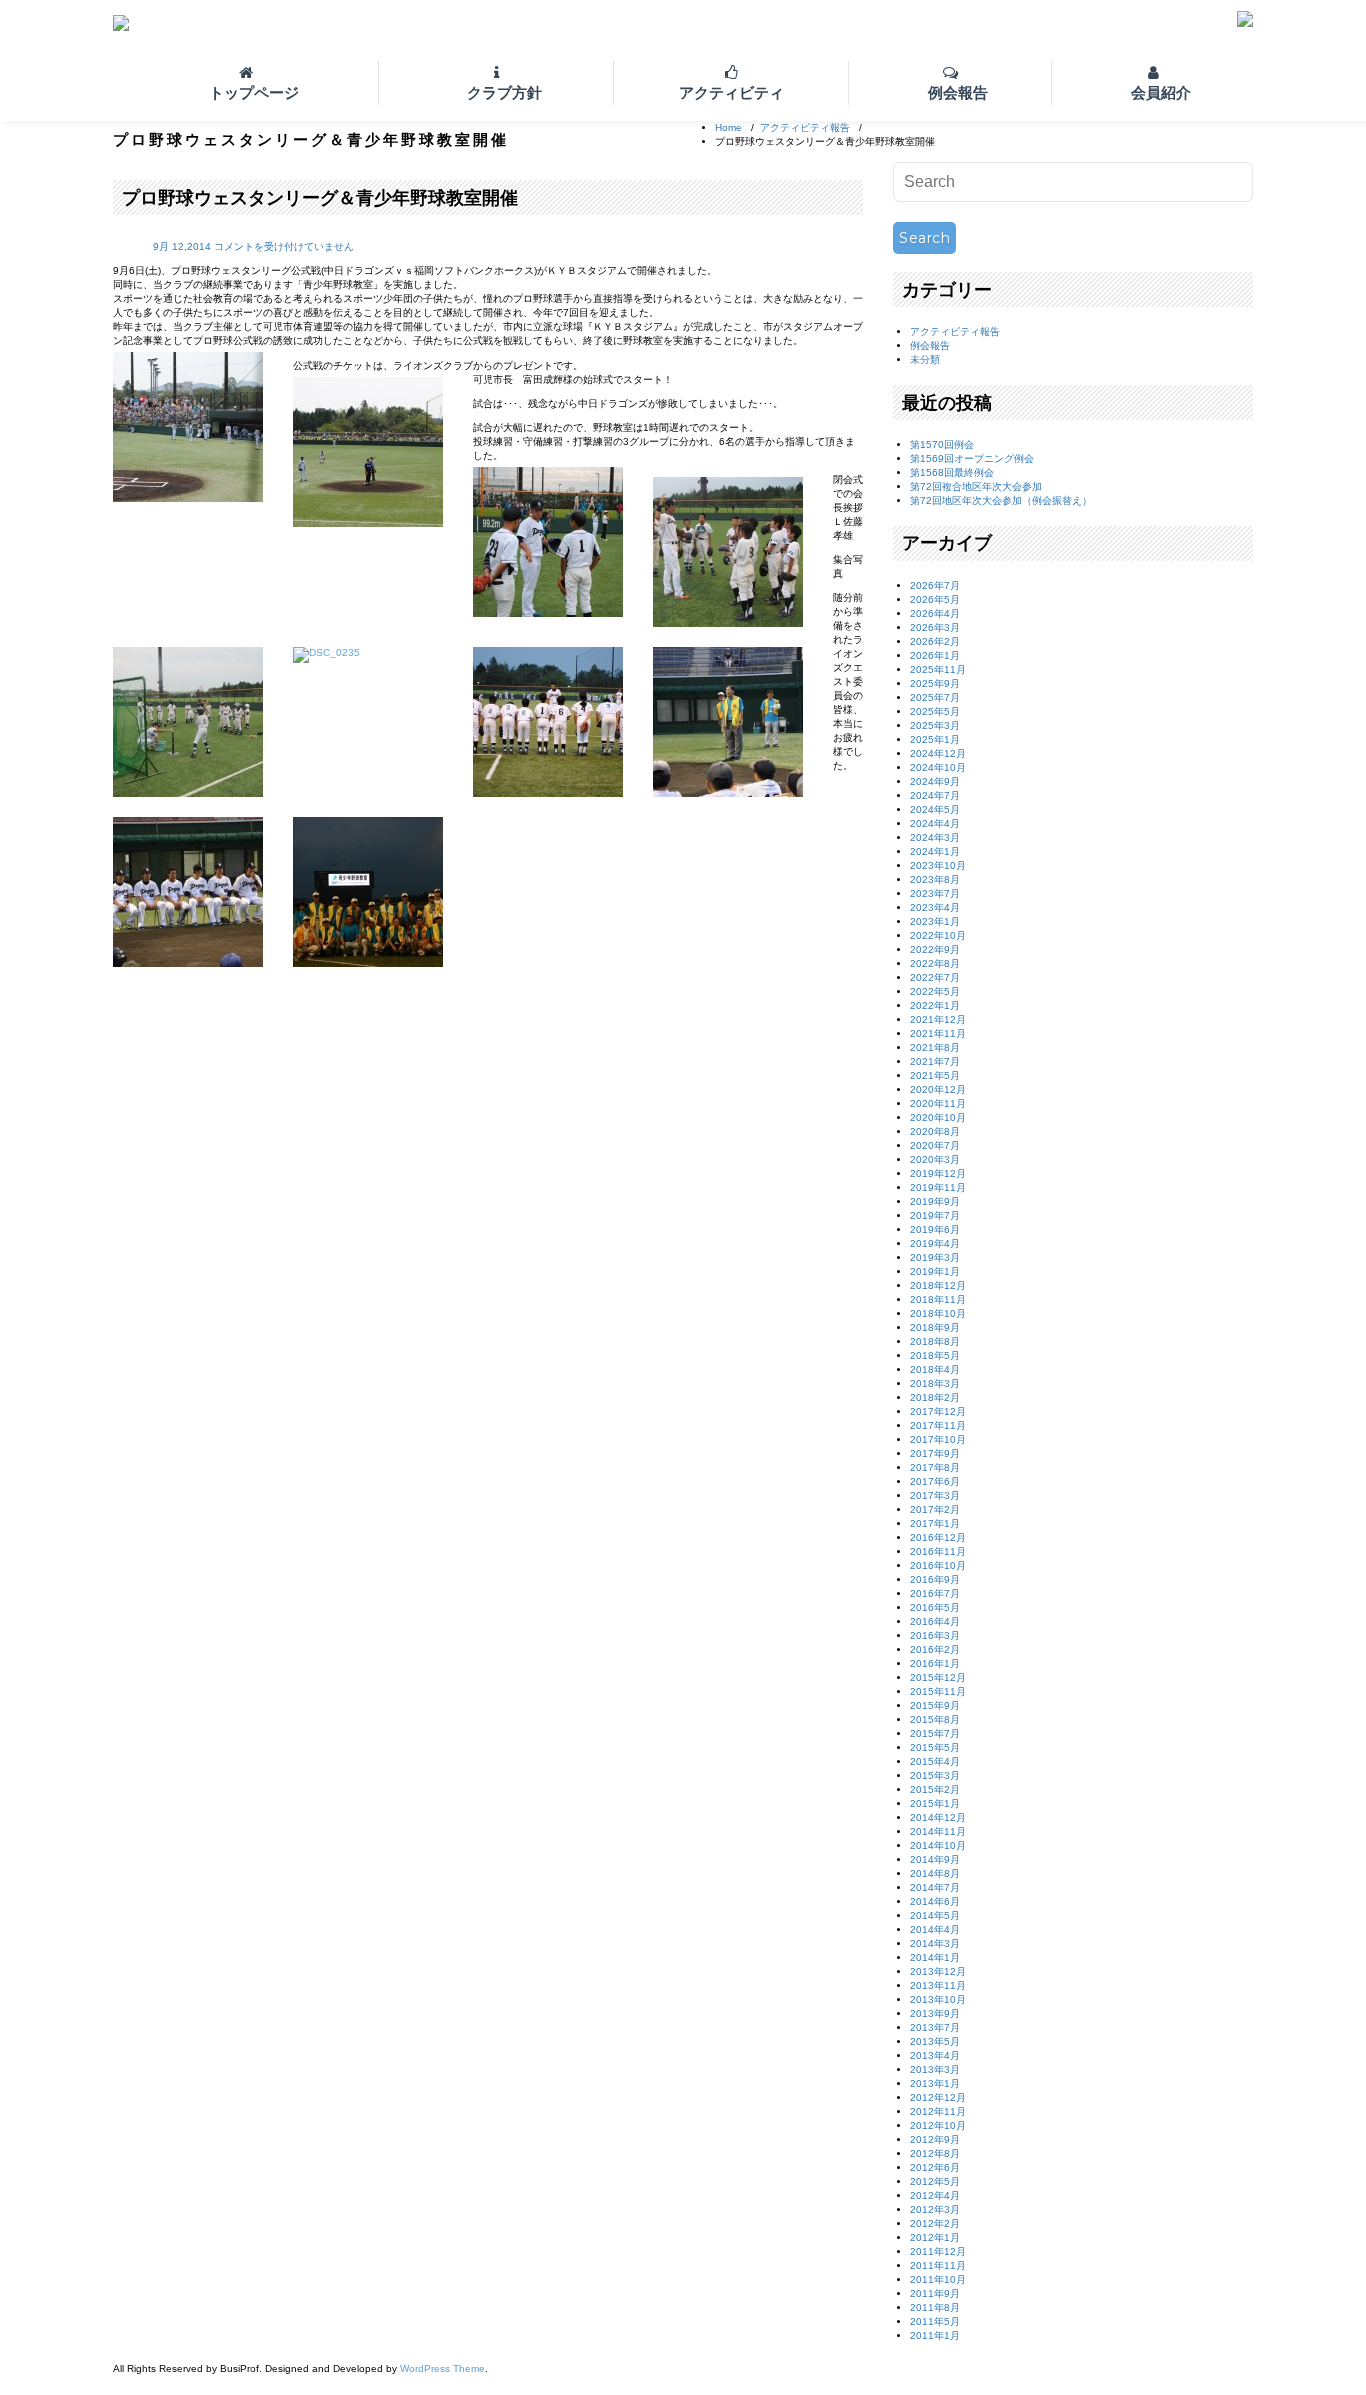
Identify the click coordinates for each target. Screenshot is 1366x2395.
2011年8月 (935, 2307)
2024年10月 (938, 767)
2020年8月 (935, 1131)
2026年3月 (935, 627)
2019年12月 (938, 1173)
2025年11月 (938, 669)
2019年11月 (938, 1187)
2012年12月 (938, 2097)
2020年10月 (938, 1117)
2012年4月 (935, 2195)
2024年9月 (935, 781)
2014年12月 (938, 1817)
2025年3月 (935, 725)
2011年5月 (935, 2321)
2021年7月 (935, 1061)
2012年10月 (938, 2125)
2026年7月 (935, 585)
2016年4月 (935, 1621)
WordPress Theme (442, 2368)
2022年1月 (935, 1005)
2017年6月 (935, 1481)
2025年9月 (935, 683)
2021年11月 (938, 1033)
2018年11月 (938, 1299)
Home (728, 127)
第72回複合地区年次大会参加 (976, 486)
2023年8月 (935, 879)
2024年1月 (935, 851)
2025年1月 (935, 739)
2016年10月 (938, 1565)
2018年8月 (935, 1341)
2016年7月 (935, 1593)
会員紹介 (1161, 92)
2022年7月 (935, 977)
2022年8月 (935, 963)
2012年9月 (935, 2139)
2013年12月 (938, 1971)
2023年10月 (938, 865)
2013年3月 (935, 2069)
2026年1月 (935, 655)
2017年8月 (935, 1467)
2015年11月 (938, 1691)
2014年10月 (938, 1845)
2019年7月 (935, 1215)
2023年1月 (935, 921)
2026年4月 (935, 613)
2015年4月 (935, 1761)
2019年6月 (935, 1229)
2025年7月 (935, 697)
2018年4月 (935, 1369)
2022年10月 (938, 935)
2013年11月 (938, 1985)
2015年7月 (935, 1733)
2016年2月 (935, 1649)
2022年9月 (935, 949)
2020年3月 (935, 1159)
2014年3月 (935, 1943)
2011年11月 (938, 2265)
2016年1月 (935, 1663)
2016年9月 (935, 1579)
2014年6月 (935, 1901)
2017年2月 (935, 1509)
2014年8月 (935, 1873)
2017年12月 (938, 1411)
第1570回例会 (942, 444)
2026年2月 (935, 641)
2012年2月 (935, 2223)
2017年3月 (935, 1495)
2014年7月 (935, 1887)
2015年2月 (935, 1789)
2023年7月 (935, 893)
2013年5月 (935, 2041)
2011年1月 (935, 2335)
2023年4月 (935, 907)
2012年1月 (935, 2237)
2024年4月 (935, 823)
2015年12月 (938, 1677)
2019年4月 (935, 1243)
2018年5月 (935, 1355)
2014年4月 (935, 1929)
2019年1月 (935, 1271)
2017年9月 (935, 1453)
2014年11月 (938, 1831)
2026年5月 (935, 599)
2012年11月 (938, 2111)
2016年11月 (938, 1551)
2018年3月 (935, 1383)
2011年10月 (938, 2279)
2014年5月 (935, 1915)
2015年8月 (935, 1719)
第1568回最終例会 (952, 472)
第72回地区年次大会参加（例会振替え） (1001, 500)
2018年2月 (935, 1397)
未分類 (925, 359)
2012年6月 (935, 2167)
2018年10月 (938, 1313)
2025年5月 (935, 711)
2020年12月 (938, 1089)
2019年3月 (935, 1257)
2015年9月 (935, 1705)
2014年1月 (935, 1957)
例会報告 (958, 92)
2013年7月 (935, 2027)
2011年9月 (935, 2293)
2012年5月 (935, 2181)
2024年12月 (938, 753)
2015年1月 (935, 1803)
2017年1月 (935, 1523)
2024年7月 (935, 795)
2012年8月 (935, 2153)
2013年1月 (935, 2083)
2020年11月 (938, 1103)
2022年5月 (935, 991)
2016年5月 (935, 1607)
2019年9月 (935, 1201)
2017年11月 (938, 1425)
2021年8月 (935, 1047)
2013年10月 (938, 1999)
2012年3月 (935, 2209)
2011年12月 (938, 2251)
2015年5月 (935, 1747)
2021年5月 (935, 1075)
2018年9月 (935, 1327)
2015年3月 (935, 1775)
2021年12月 (938, 1019)
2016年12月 (938, 1537)
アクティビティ (731, 92)
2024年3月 (935, 837)
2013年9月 (935, 2013)
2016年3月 (935, 1635)
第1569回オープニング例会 (972, 458)
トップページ (254, 92)
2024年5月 (935, 809)
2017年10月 (938, 1439)
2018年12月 (938, 1285)
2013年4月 (935, 2055)
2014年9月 (935, 1859)
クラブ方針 (504, 92)
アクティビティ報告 (805, 127)
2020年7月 (935, 1145)
